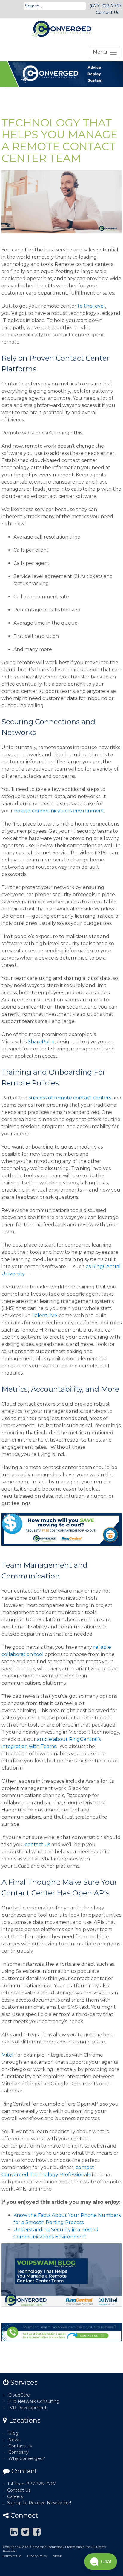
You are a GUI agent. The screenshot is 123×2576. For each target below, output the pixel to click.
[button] (101, 2562)
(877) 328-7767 (106, 6)
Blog (13, 2433)
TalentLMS (45, 1316)
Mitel (7, 2055)
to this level (91, 306)
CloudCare (19, 2395)
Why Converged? (27, 2458)
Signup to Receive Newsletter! (39, 2503)
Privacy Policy (37, 2556)
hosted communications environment (59, 811)
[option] (61, 74)
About (57, 2556)
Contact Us (107, 13)
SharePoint (41, 1042)
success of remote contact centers (70, 1098)
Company (19, 2452)
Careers (15, 2496)
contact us (37, 1844)
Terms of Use (12, 2556)
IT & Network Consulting (34, 2401)
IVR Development (27, 2408)
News (14, 2440)
